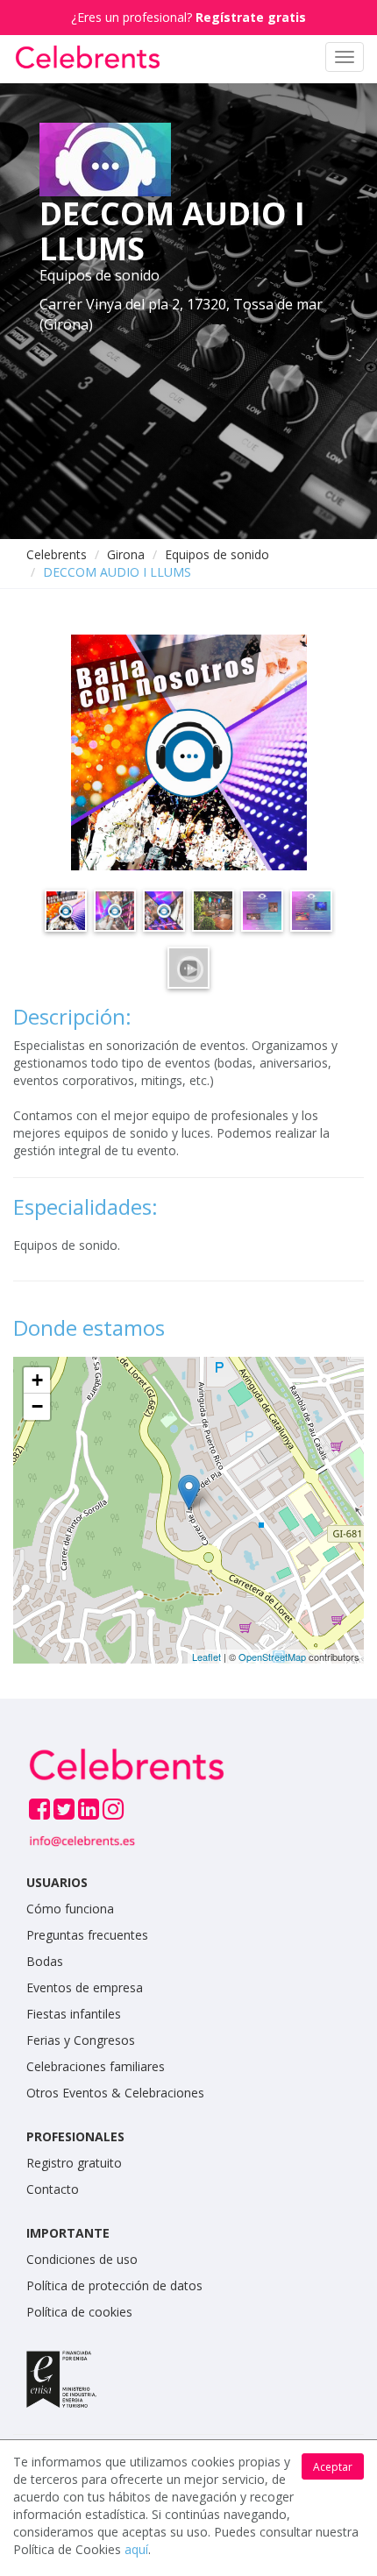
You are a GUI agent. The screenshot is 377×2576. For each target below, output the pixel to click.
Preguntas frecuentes (87, 1935)
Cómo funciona (70, 1909)
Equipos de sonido (217, 554)
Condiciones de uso (82, 2259)
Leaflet (206, 1657)
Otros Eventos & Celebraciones (115, 2093)
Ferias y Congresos (81, 2040)
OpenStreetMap (272, 1657)
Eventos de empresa (85, 1987)
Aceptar (333, 2467)
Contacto (53, 2189)
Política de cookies (79, 2312)
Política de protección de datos (114, 2285)
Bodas (45, 1961)
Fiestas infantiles (74, 2014)
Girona (126, 554)
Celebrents (57, 554)
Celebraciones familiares (96, 2066)
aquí (136, 2549)
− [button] (37, 1406)
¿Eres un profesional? (188, 17)
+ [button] (37, 1380)
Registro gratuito (74, 2163)
